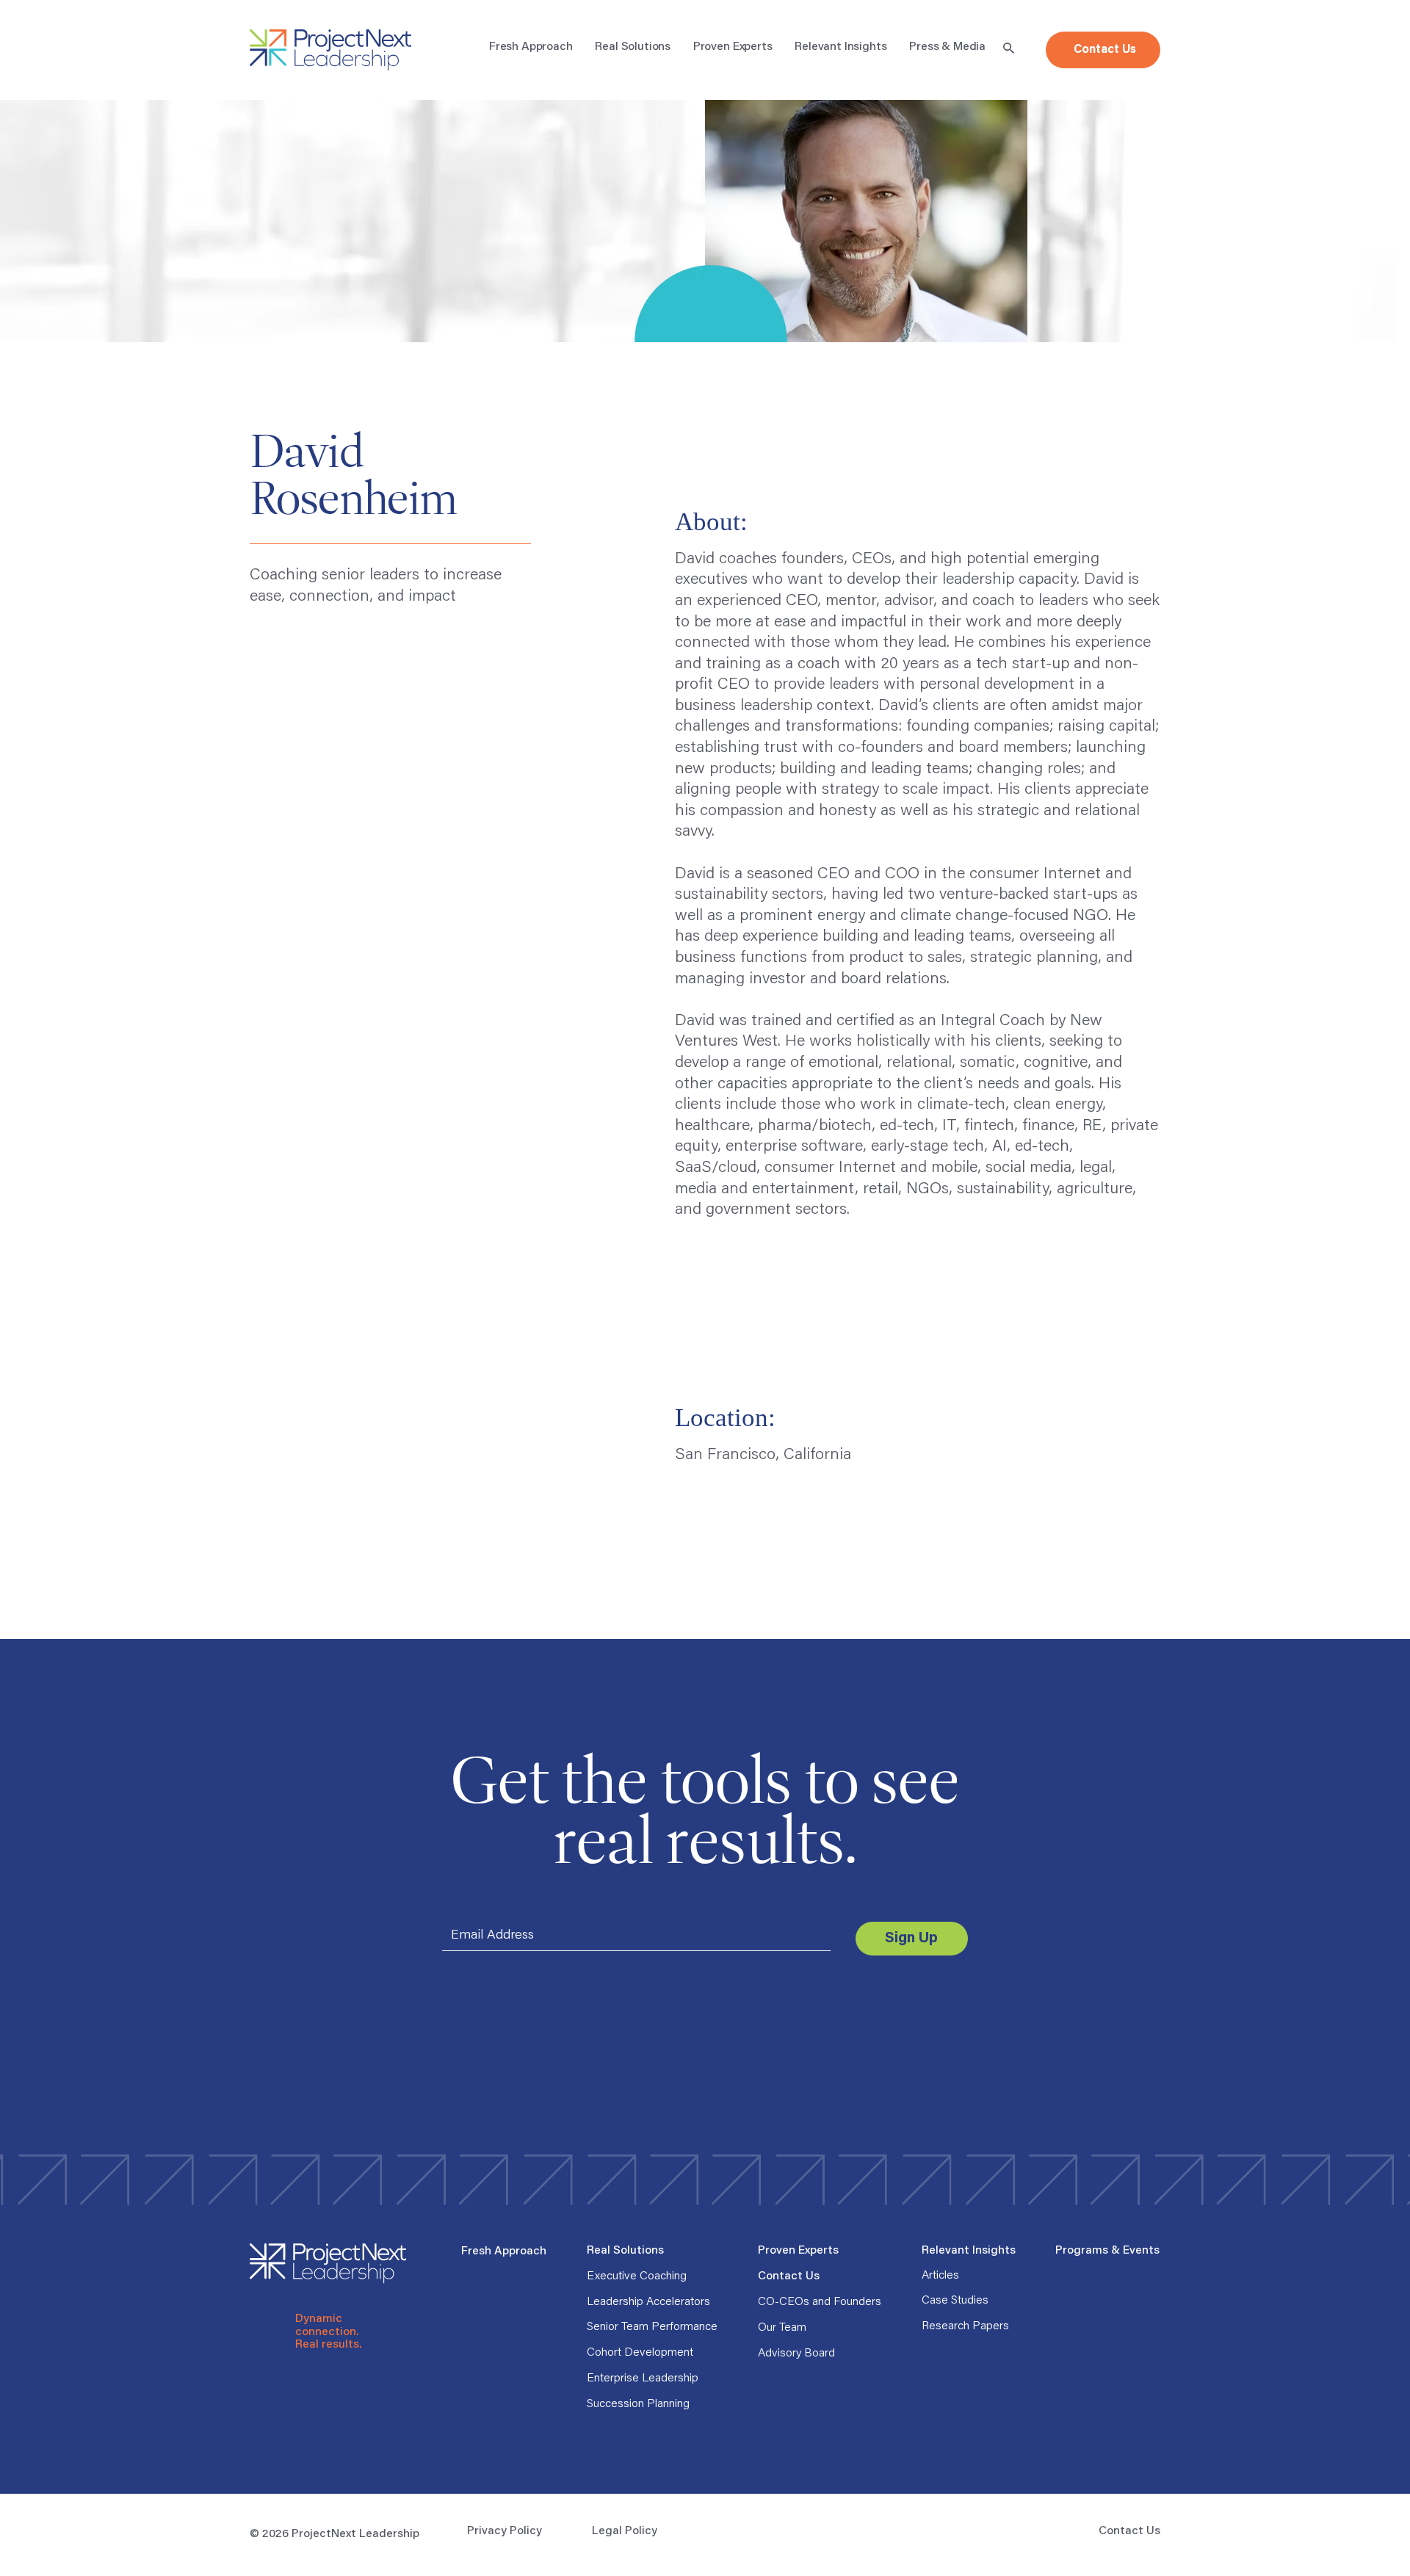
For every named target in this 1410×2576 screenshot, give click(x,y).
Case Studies (955, 2301)
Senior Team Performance (652, 2327)
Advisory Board (796, 2354)
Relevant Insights (969, 2251)
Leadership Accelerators (648, 2302)
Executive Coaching (637, 2276)
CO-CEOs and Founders (820, 2302)
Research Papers (965, 2326)
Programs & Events (1107, 2251)
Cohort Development (640, 2353)
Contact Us (789, 2276)
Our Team (782, 2328)
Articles (940, 2276)
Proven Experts (798, 2251)
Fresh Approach (504, 2251)
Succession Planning (638, 2404)
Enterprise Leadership (643, 2378)
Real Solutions (625, 2251)
